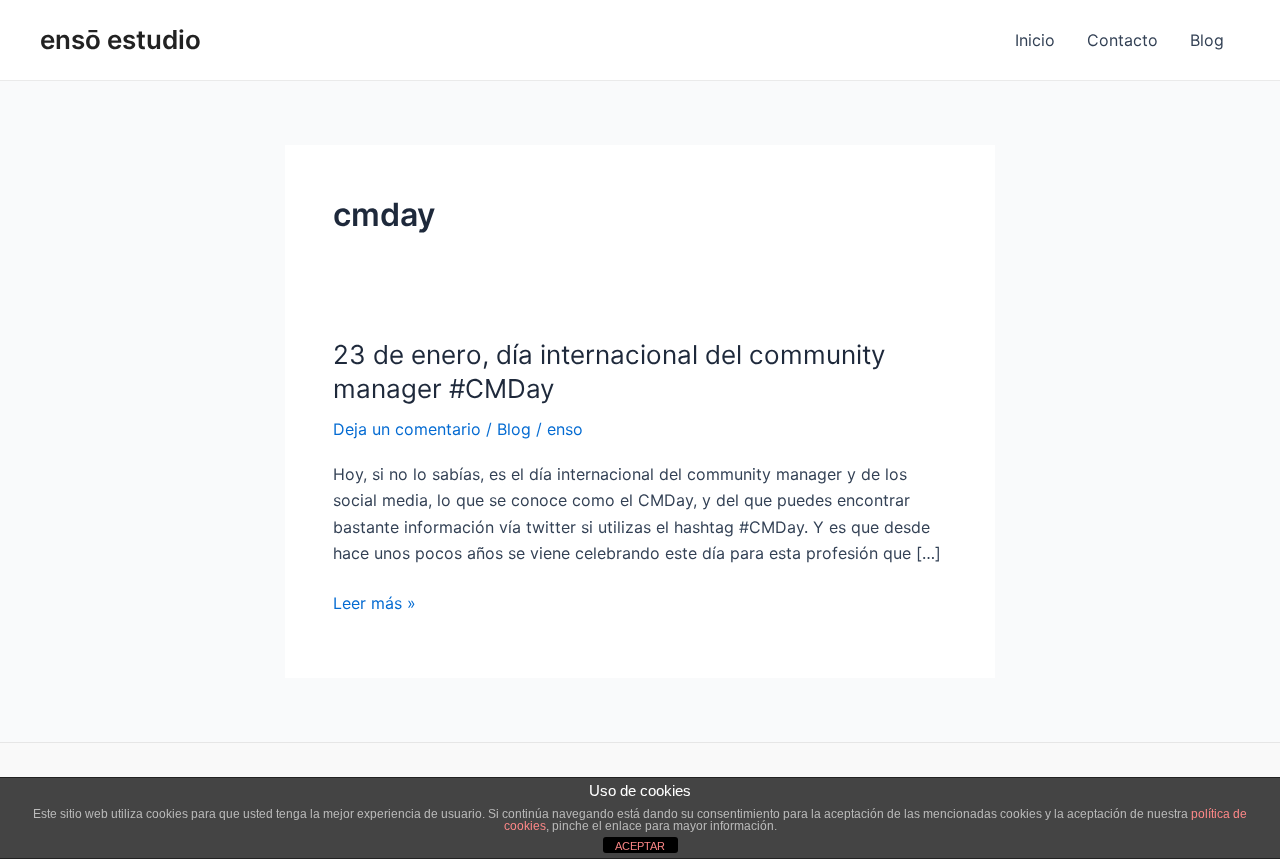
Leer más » (374, 601)
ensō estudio (120, 39)
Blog (1207, 40)
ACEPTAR (640, 846)
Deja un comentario (407, 429)
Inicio (1035, 40)
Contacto (1122, 40)
